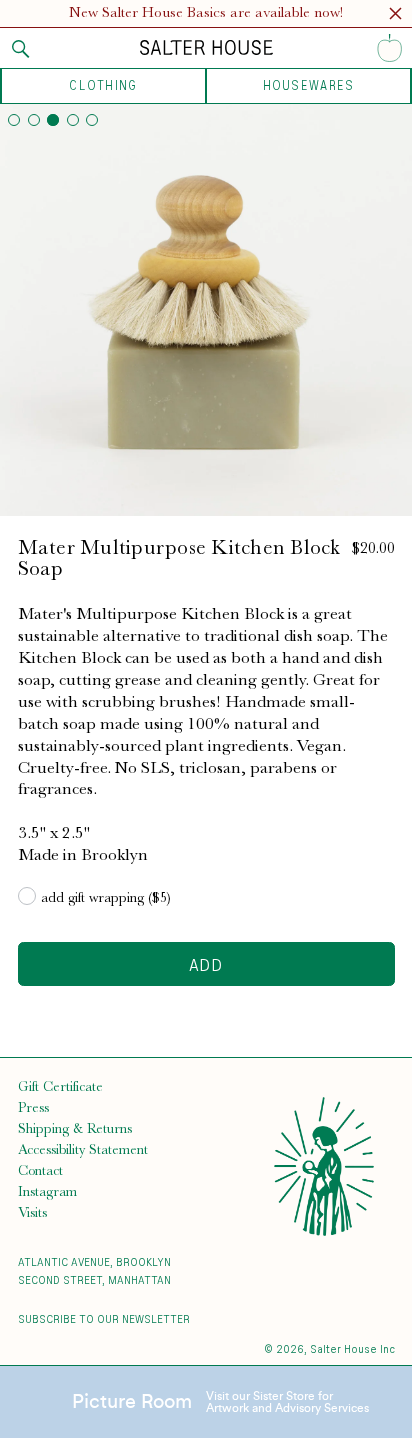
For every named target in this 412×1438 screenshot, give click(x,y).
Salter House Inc (352, 1348)
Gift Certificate (60, 1086)
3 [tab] (53, 120)
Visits (32, 1212)
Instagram (47, 1191)
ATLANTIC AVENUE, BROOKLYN (94, 1261)
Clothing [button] (103, 85)
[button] (395, 16)
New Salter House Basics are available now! (206, 12)
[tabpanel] (206, 310)
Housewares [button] (309, 85)
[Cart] (390, 48)
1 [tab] (14, 120)
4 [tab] (73, 120)
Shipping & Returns (75, 1128)
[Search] (21, 49)
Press (33, 1107)
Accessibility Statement (83, 1149)
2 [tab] (34, 120)
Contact (40, 1170)
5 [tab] (92, 120)
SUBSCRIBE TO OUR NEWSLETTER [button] (104, 1318)
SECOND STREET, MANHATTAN (94, 1279)
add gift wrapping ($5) (106, 897)
